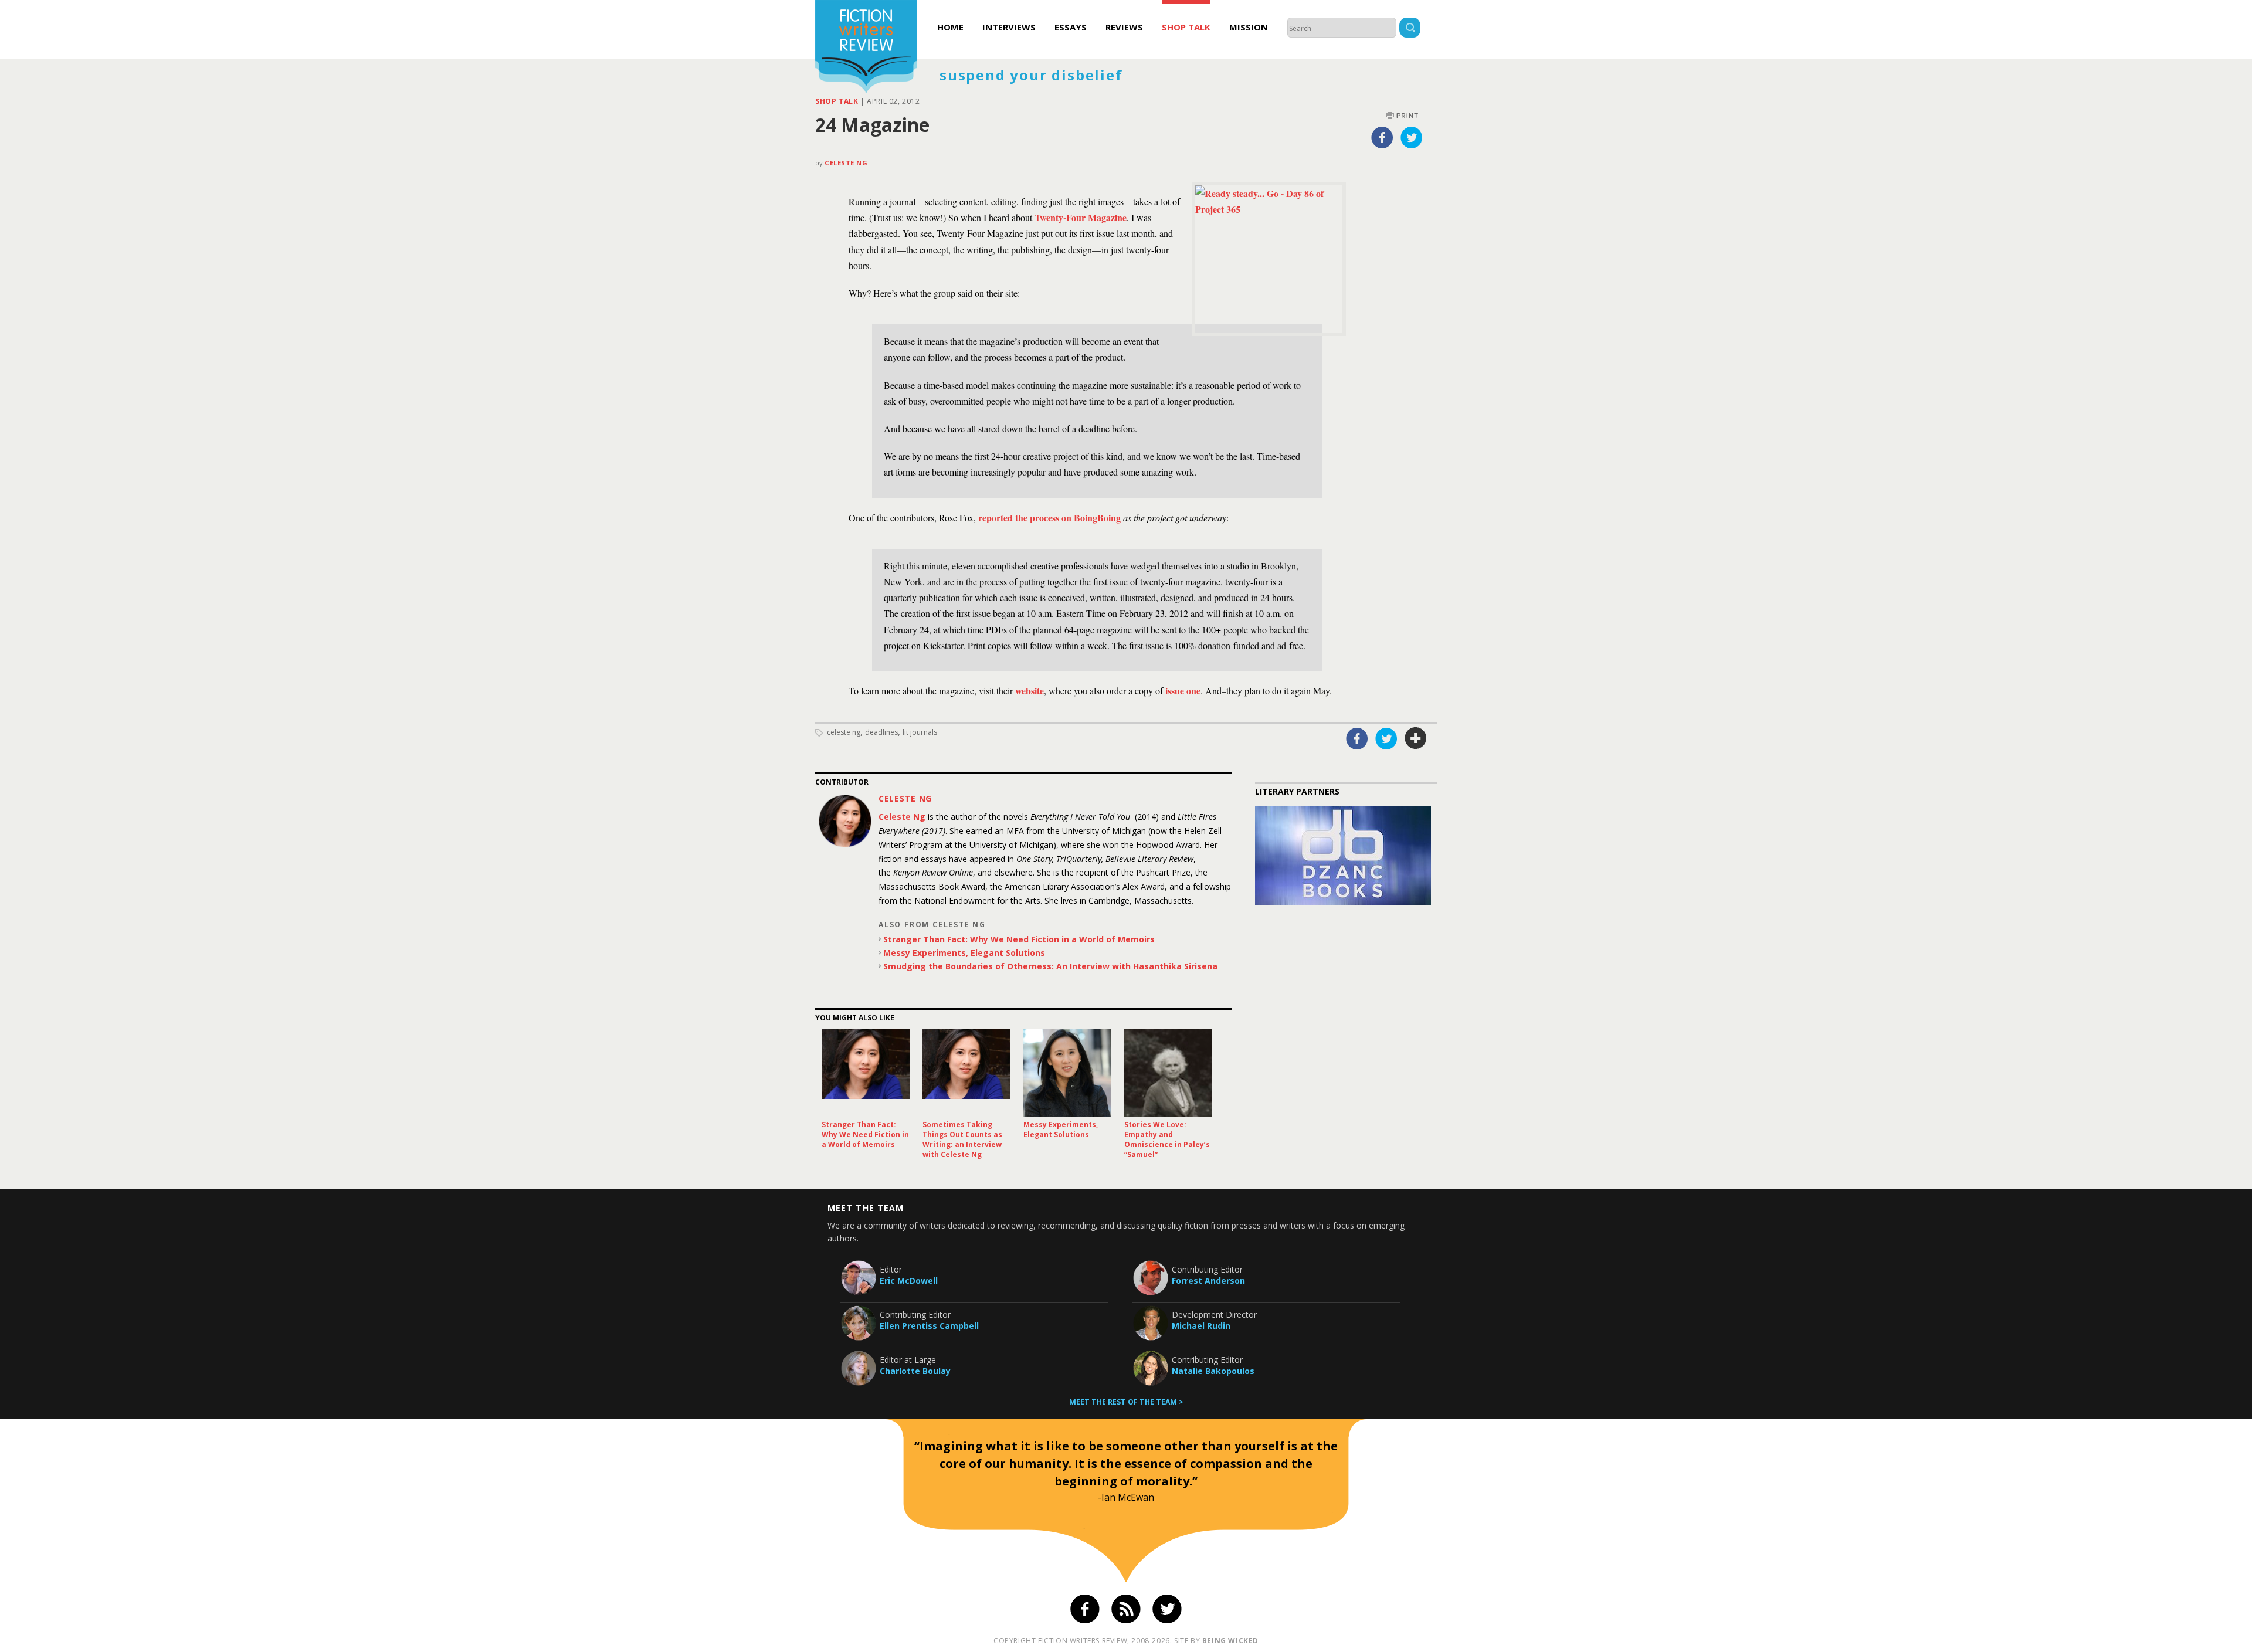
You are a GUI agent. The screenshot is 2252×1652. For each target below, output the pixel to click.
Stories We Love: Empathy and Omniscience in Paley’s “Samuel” (1167, 1139)
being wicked (1230, 1641)
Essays (1071, 27)
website (1030, 691)
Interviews (1009, 27)
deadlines (881, 732)
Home (950, 27)
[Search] (1410, 29)
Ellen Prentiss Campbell (929, 1326)
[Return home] (866, 48)
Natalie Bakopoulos (1213, 1371)
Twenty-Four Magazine (1081, 217)
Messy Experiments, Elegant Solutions (964, 953)
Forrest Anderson (1208, 1280)
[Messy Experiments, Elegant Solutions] (1067, 1073)
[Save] (1416, 738)
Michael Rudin (1201, 1326)
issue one (1183, 691)
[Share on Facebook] (1382, 137)
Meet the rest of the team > (1126, 1402)
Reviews (1124, 27)
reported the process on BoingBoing (1051, 518)
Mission (1249, 27)
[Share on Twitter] (1412, 137)
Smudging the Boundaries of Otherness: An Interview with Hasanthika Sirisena (1050, 966)
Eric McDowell (909, 1280)
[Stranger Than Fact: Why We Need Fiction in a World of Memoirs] (866, 1073)
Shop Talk (1186, 27)
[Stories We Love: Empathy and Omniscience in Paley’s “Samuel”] (1168, 1073)
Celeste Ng (846, 163)
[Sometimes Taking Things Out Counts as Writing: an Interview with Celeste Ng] (966, 1073)
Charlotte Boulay (915, 1371)
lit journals (920, 732)
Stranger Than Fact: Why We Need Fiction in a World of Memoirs (1019, 939)
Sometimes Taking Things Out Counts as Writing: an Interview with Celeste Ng (962, 1139)
